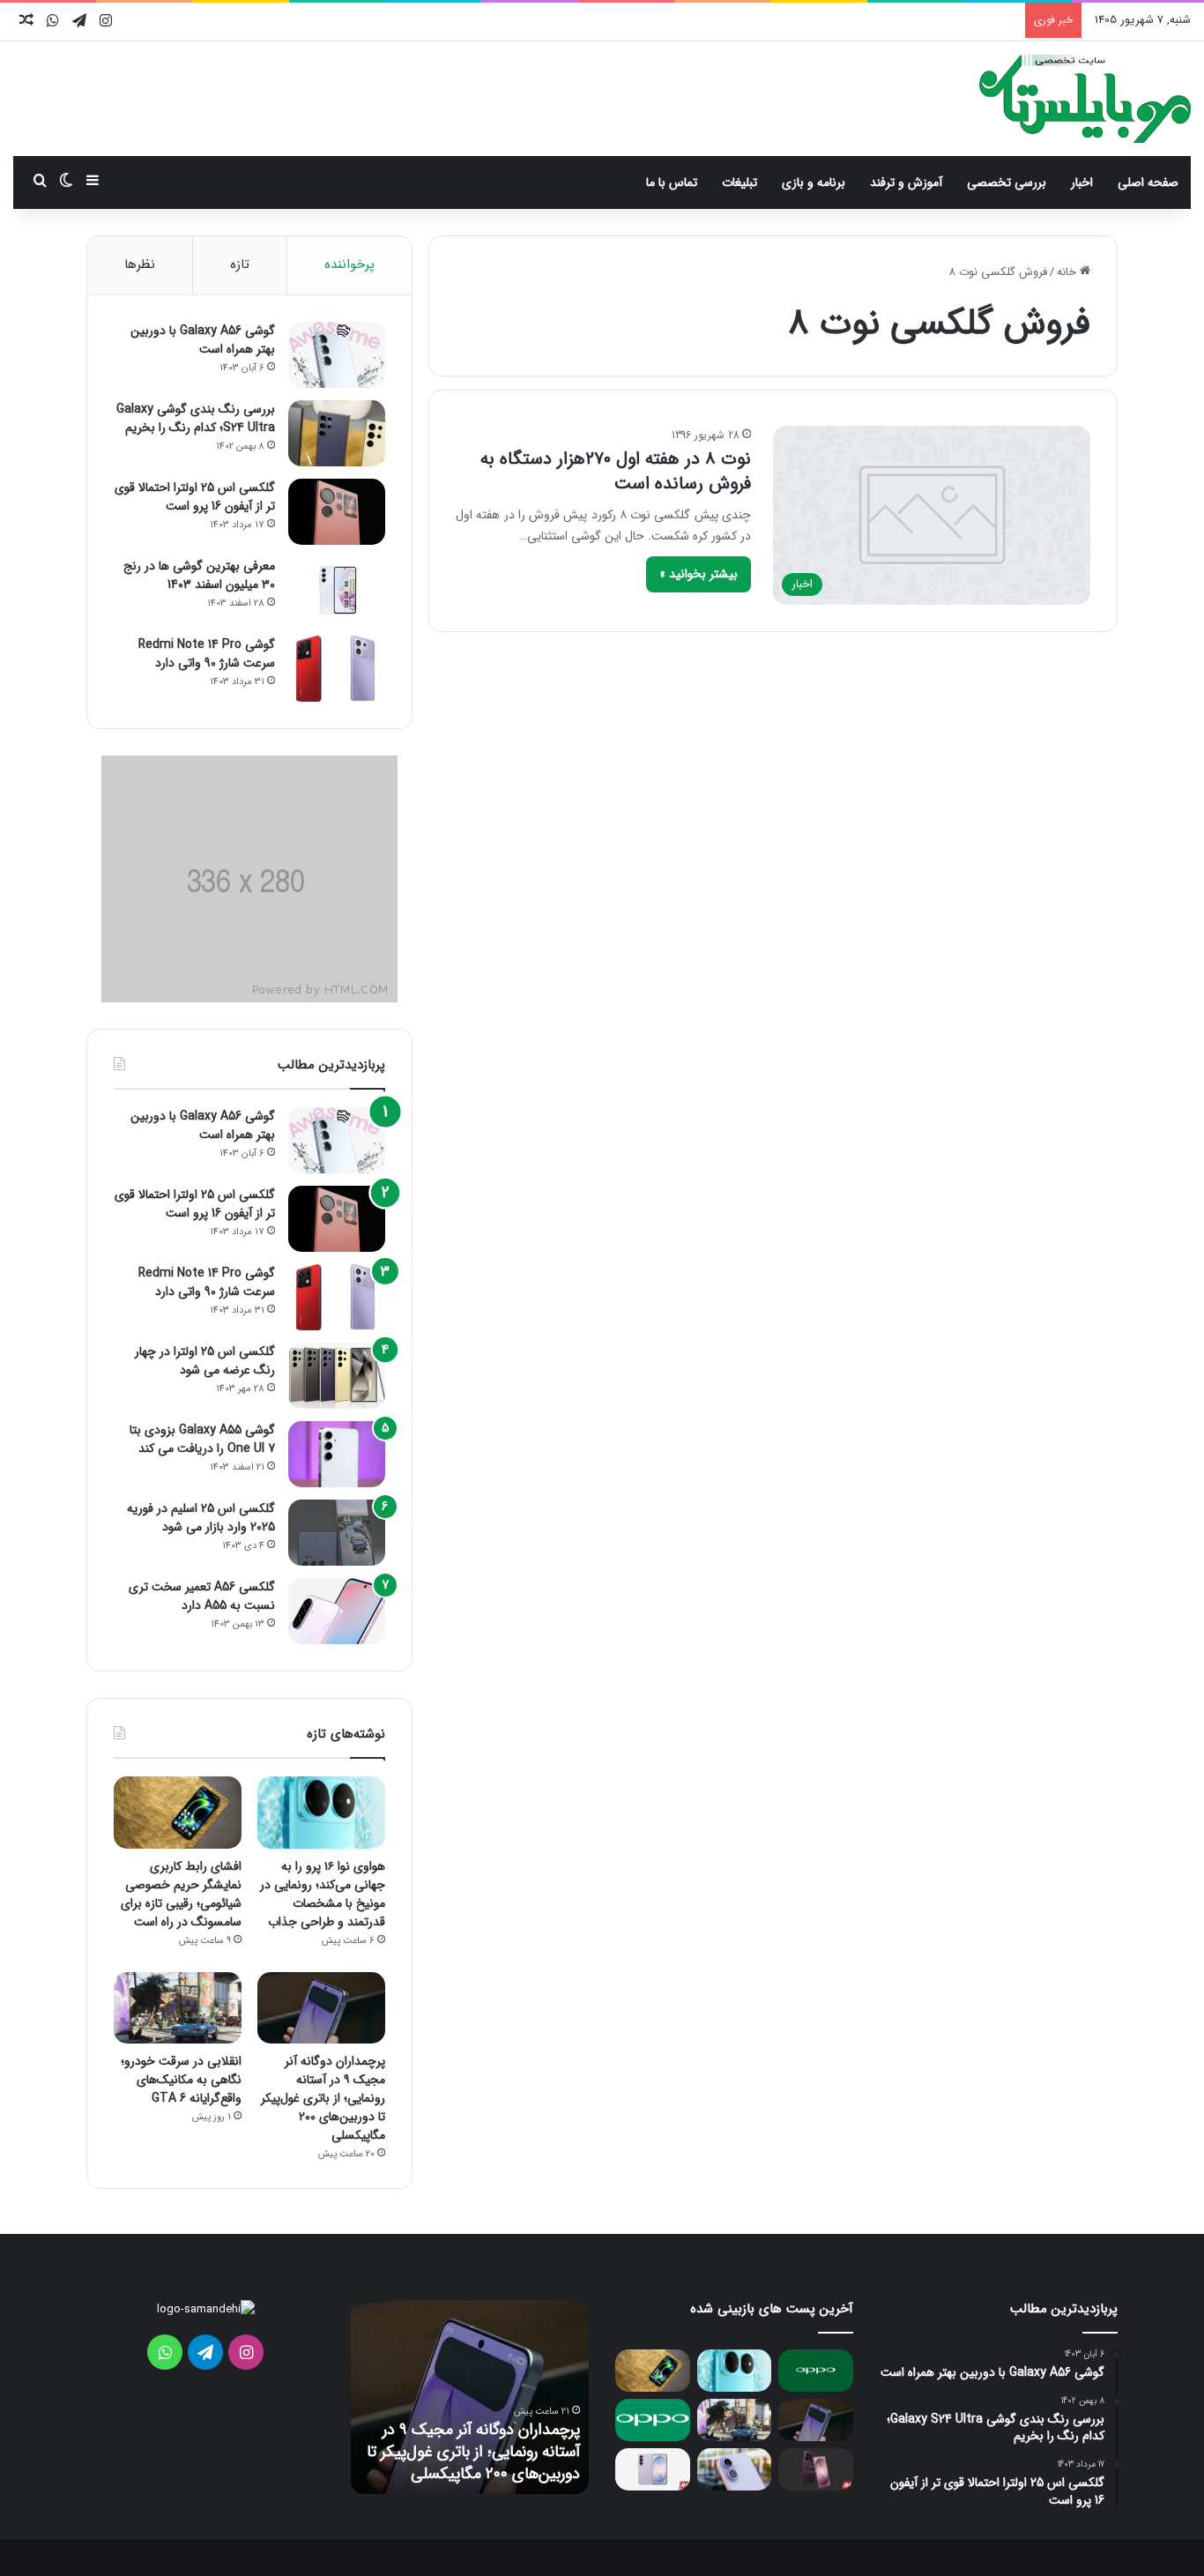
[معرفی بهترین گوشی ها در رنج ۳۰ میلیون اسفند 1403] (337, 590)
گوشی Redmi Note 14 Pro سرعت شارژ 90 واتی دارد (207, 654)
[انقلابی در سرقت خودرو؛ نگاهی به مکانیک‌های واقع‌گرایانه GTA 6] (178, 2008)
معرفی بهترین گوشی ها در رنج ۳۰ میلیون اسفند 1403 (199, 575)
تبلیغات (739, 182)
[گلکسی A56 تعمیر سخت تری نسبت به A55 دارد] (337, 1611)
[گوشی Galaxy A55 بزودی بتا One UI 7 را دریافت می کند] (337, 1454)
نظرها (140, 264)
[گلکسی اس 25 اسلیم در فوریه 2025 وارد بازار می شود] (337, 1533)
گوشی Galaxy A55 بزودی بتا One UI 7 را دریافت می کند (202, 1439)
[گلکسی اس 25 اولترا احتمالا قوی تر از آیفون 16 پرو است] (337, 512)
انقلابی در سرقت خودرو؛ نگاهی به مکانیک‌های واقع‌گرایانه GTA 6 (181, 2080)
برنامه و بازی (814, 182)
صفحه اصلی (1148, 182)
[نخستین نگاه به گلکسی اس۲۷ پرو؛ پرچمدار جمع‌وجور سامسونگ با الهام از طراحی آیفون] (816, 2469)
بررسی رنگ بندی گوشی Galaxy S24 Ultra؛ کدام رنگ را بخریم (196, 418)
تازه (240, 264)
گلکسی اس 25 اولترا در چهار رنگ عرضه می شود (205, 1361)
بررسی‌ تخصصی (1007, 182)
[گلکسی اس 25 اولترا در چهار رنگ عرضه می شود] (337, 1376)
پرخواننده (349, 264)
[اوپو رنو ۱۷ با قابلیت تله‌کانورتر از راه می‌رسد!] (816, 2371)
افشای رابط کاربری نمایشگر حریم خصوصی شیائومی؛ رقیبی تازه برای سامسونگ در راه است (181, 1894)
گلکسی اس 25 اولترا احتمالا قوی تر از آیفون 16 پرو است (195, 497)
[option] (470, 2397)
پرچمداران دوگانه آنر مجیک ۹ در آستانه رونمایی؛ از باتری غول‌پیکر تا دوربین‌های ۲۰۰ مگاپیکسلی (323, 2098)
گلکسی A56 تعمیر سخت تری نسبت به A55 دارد (202, 1596)
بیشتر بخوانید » (699, 574)
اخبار (1082, 182)
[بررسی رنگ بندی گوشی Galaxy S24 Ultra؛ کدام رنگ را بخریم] (337, 433)
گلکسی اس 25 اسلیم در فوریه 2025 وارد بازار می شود (201, 1518)
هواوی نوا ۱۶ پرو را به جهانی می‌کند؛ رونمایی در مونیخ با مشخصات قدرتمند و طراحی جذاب (323, 1894)
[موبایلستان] (1085, 99)
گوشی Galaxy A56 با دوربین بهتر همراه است (203, 340)
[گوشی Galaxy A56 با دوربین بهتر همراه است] (337, 355)
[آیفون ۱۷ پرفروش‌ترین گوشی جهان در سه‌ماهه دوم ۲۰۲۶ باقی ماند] (735, 2469)
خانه (1068, 272)
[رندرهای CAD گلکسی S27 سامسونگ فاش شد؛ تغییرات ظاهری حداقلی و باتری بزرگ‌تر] (653, 2469)
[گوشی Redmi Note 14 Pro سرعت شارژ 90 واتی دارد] (337, 669)
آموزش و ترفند (906, 182)
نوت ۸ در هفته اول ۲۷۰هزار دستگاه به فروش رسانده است (616, 471)
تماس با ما (672, 182)
